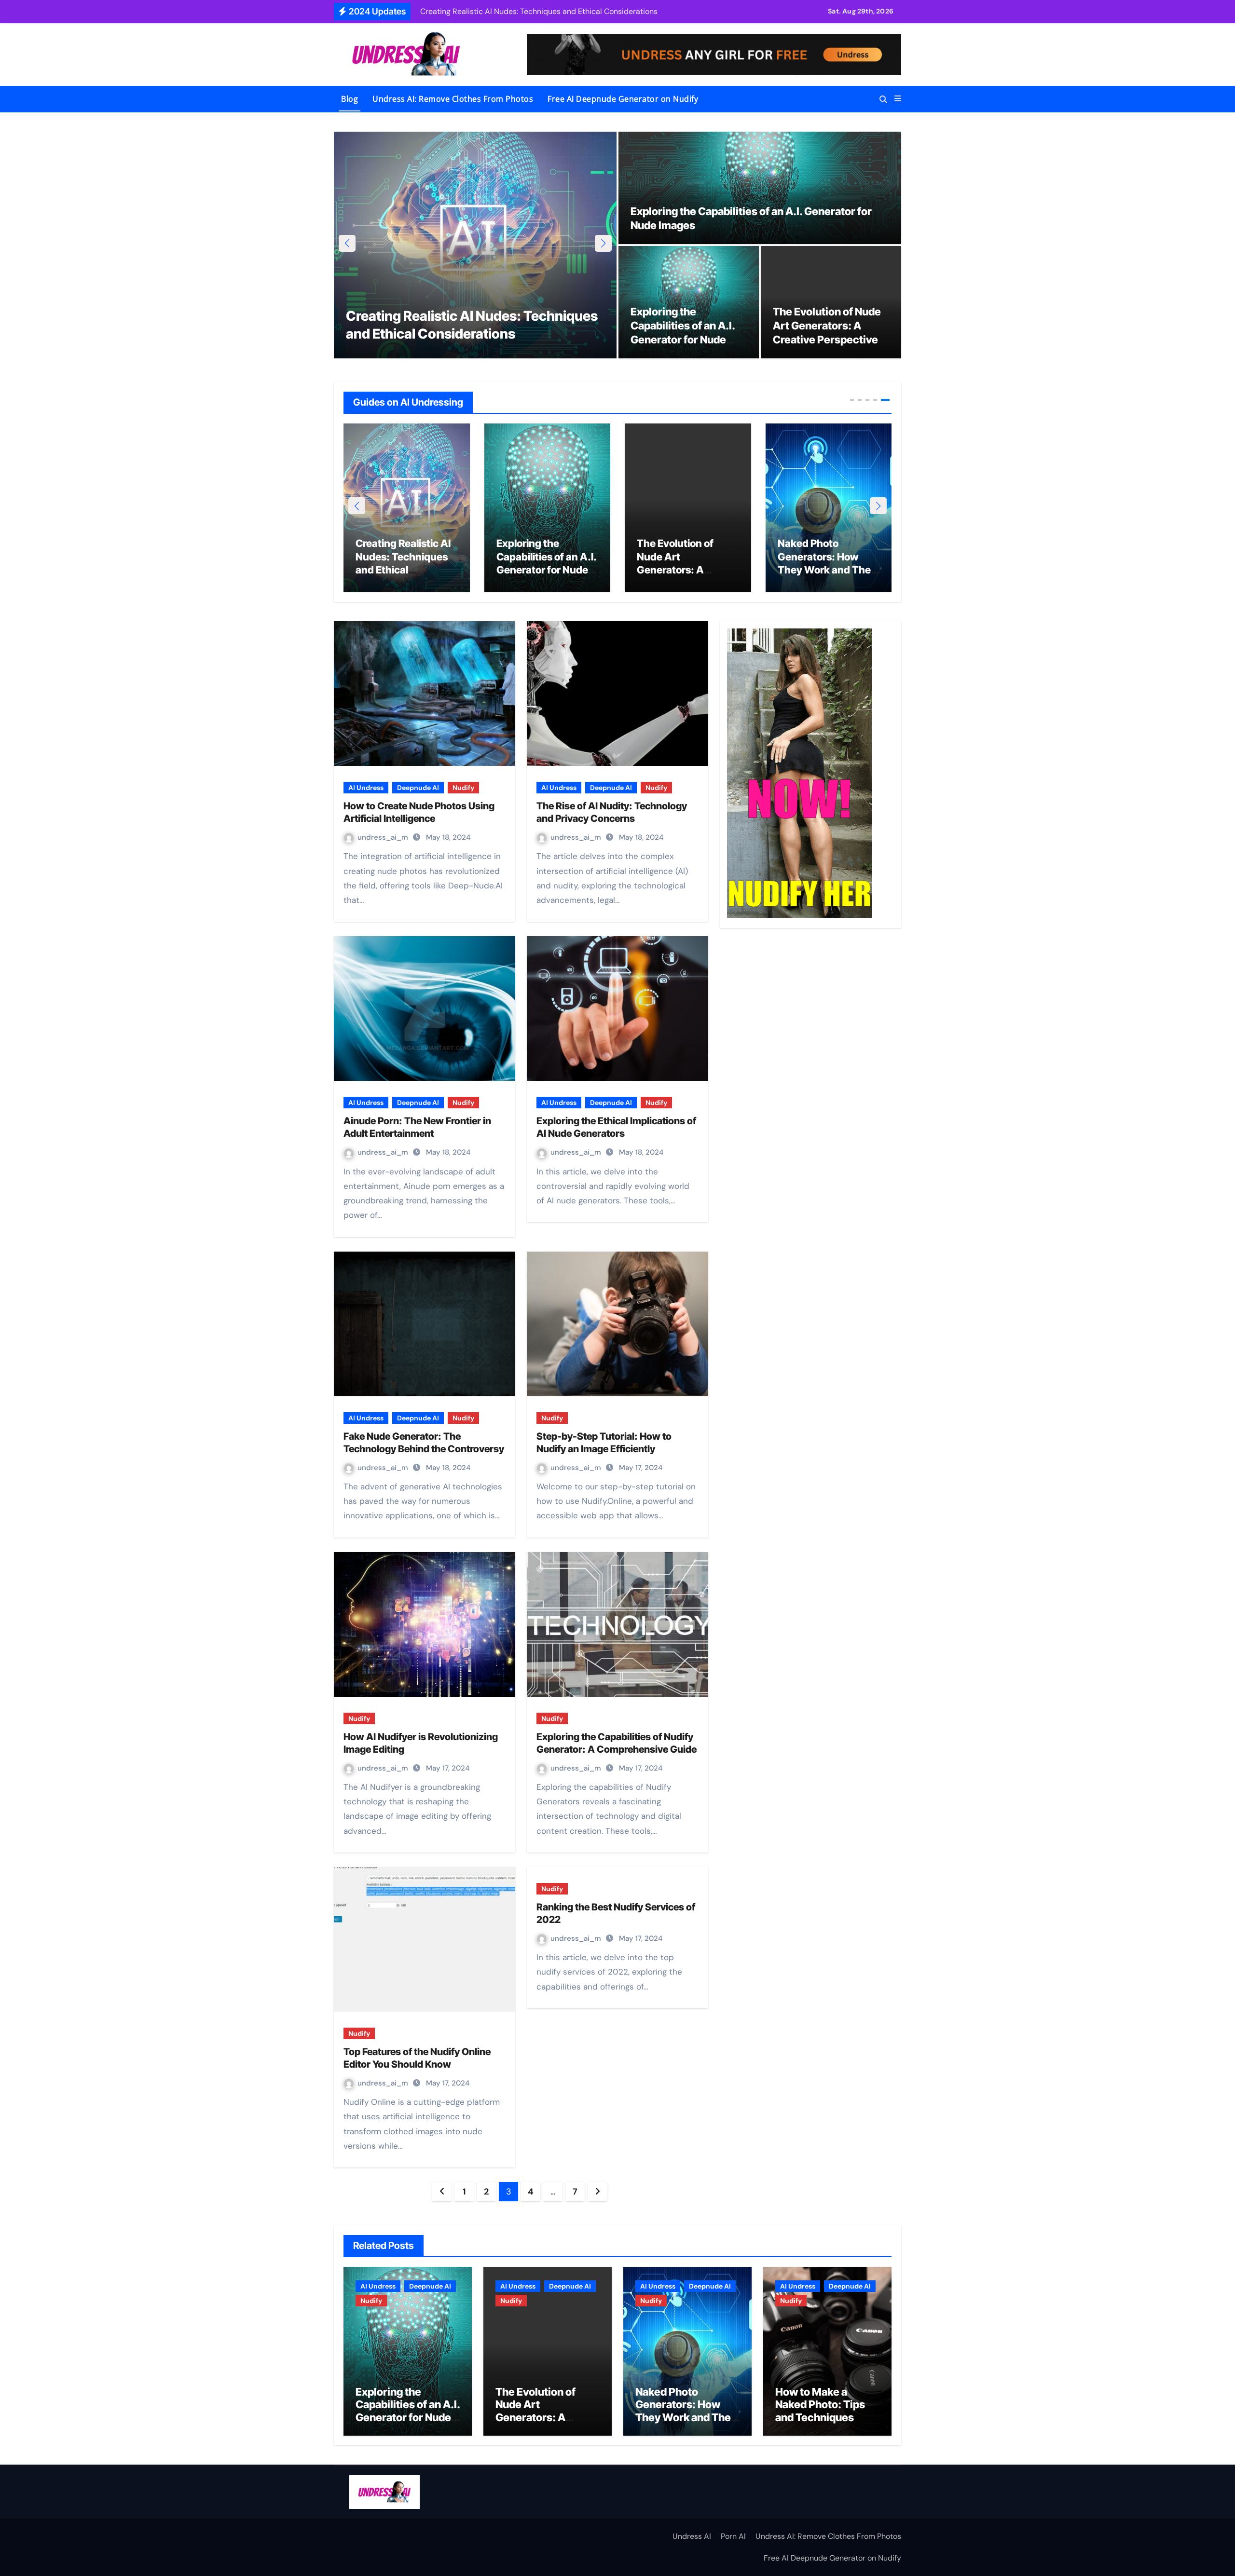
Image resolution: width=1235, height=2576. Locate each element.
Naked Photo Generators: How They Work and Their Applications (687, 2411)
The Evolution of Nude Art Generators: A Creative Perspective (827, 325)
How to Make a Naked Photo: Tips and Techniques (681, 557)
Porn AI (733, 2536)
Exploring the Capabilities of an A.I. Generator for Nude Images (408, 2411)
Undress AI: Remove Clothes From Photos (453, 99)
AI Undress (366, 788)
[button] (898, 99)
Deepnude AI (418, 788)
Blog (350, 99)
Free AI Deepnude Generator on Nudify (623, 99)
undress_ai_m (384, 837)
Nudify (463, 788)
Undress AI (692, 2536)
